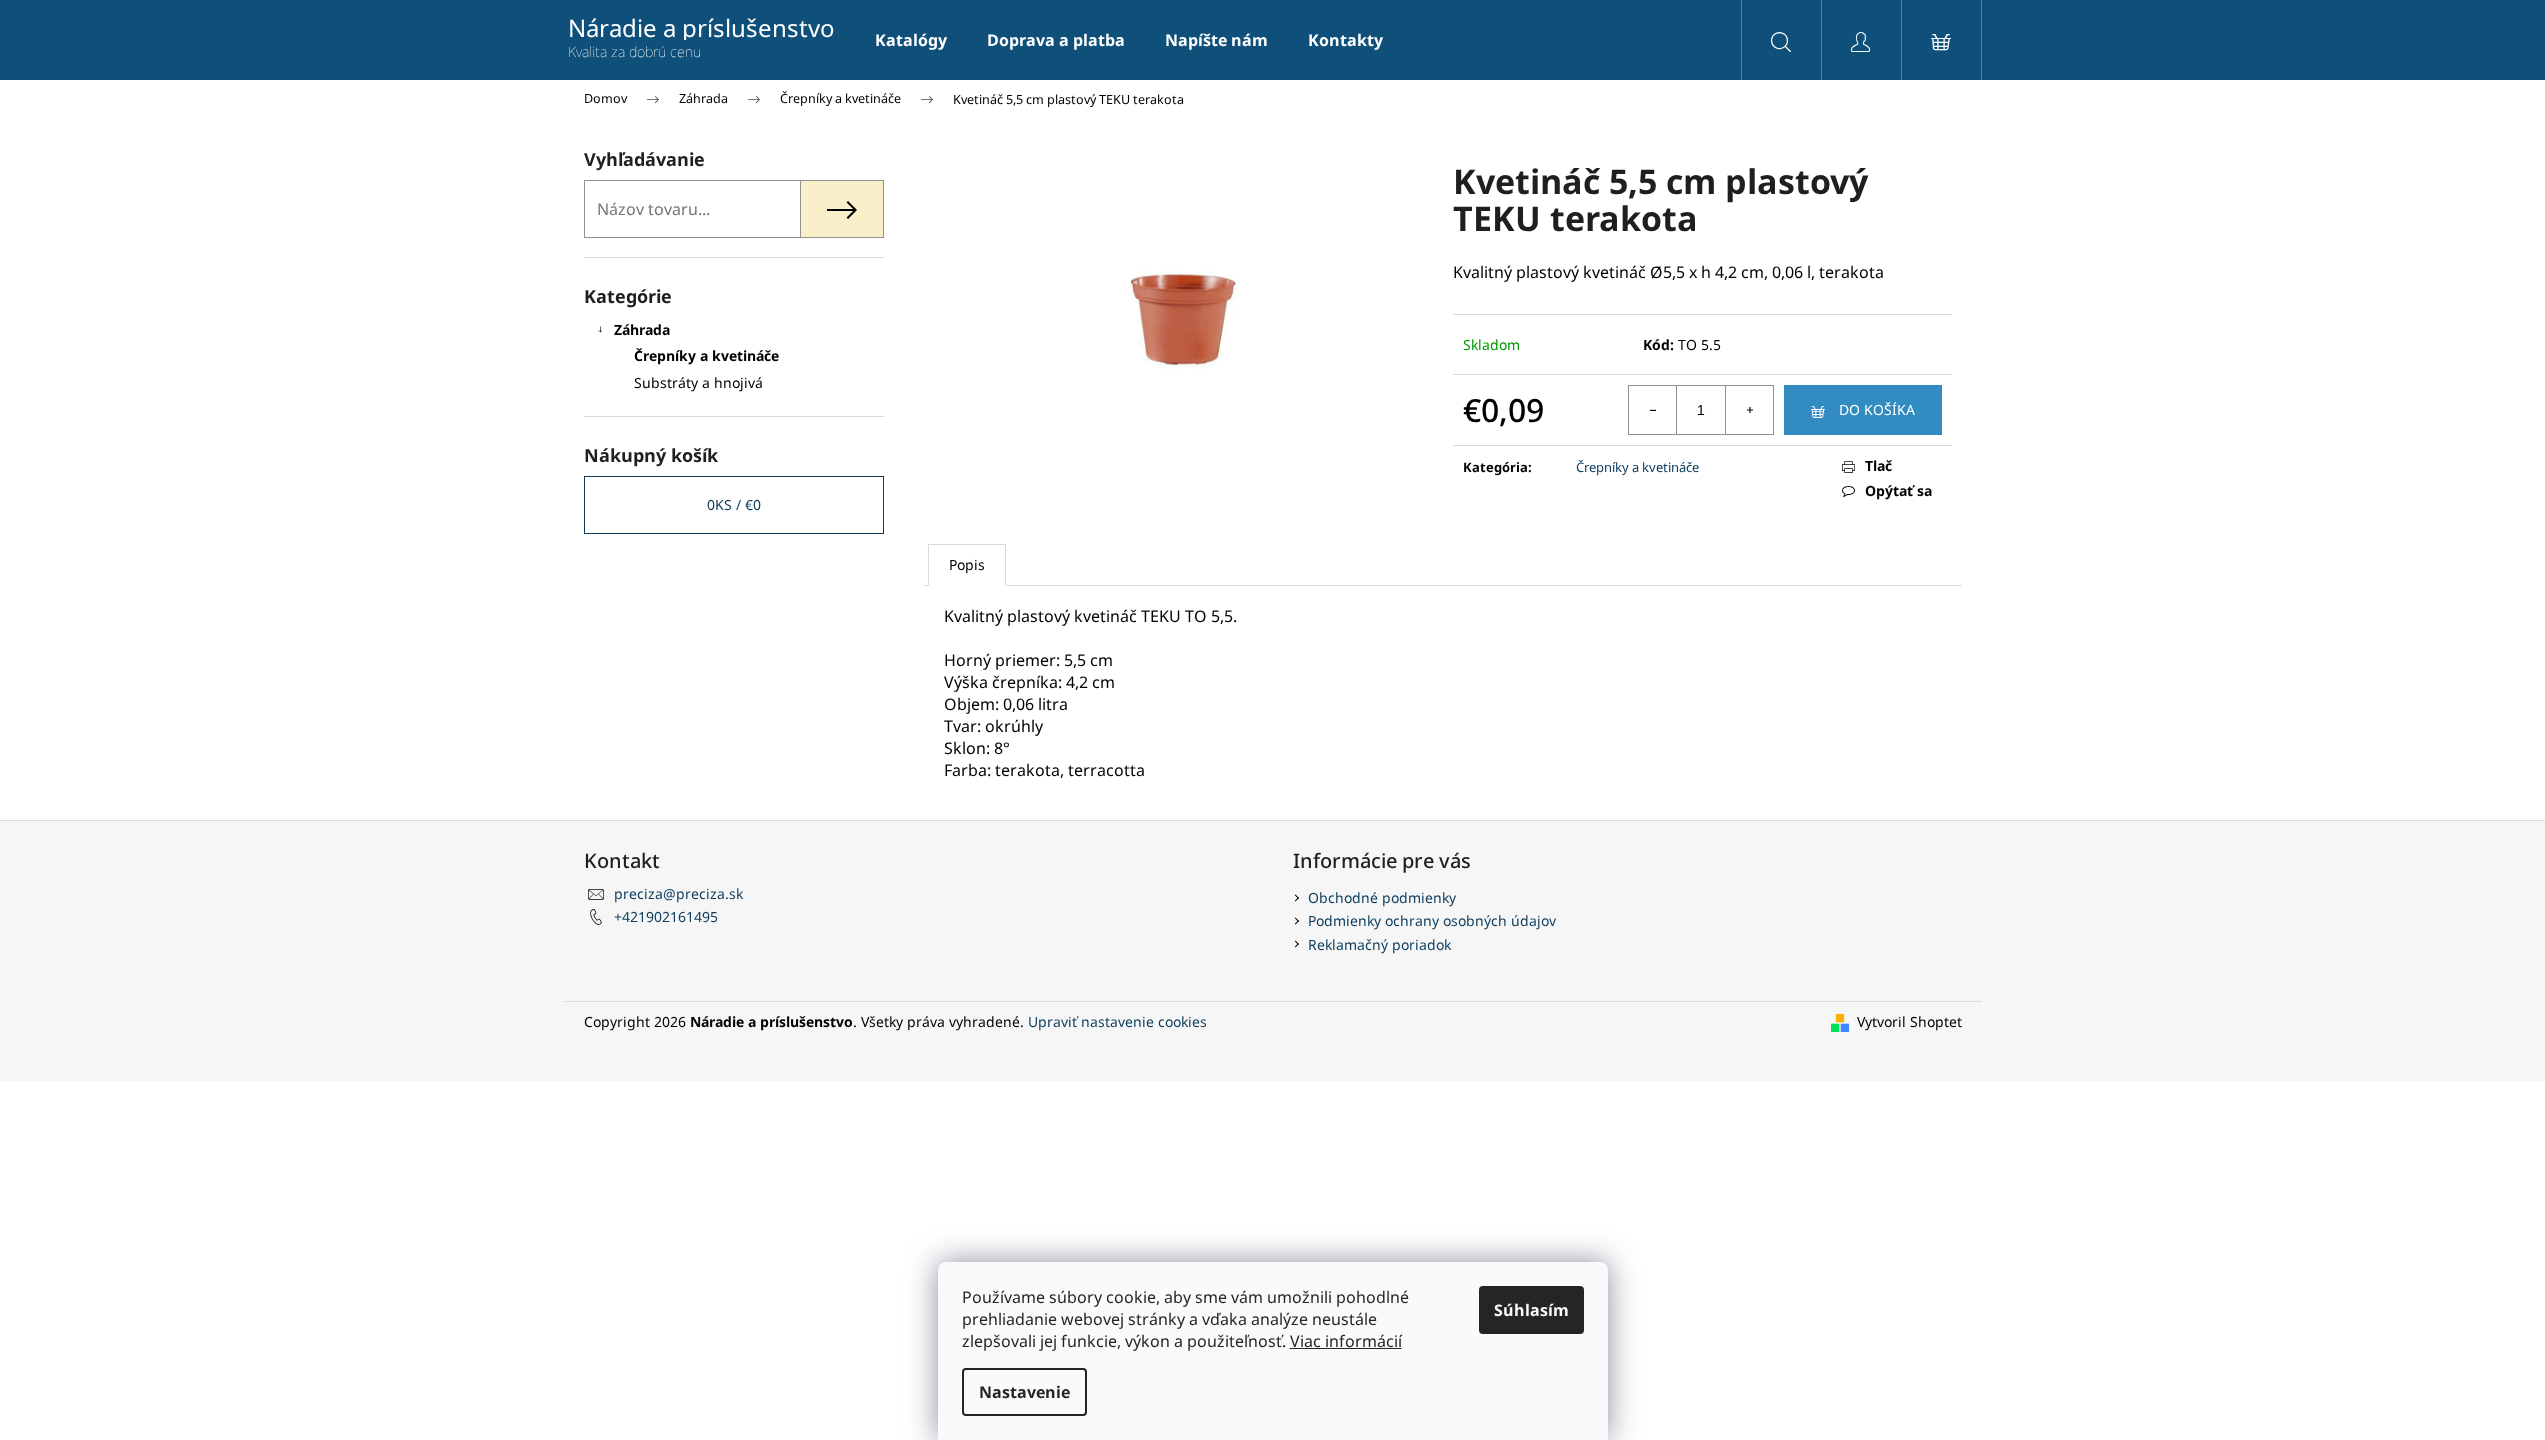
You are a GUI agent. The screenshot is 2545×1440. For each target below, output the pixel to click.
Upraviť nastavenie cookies (1117, 1021)
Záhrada (642, 329)
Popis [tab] (967, 564)
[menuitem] (911, 40)
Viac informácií (1346, 1341)
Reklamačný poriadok (1379, 944)
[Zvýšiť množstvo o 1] (1749, 410)
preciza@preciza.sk (678, 893)
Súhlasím (1531, 1310)
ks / (734, 504)
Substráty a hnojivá (698, 382)
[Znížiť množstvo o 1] (1653, 410)
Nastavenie (1024, 1392)
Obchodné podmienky (1382, 897)
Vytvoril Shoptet (1909, 1021)
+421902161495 (666, 916)
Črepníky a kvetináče (706, 355)
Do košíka (1877, 409)
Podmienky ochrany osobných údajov (1432, 920)
